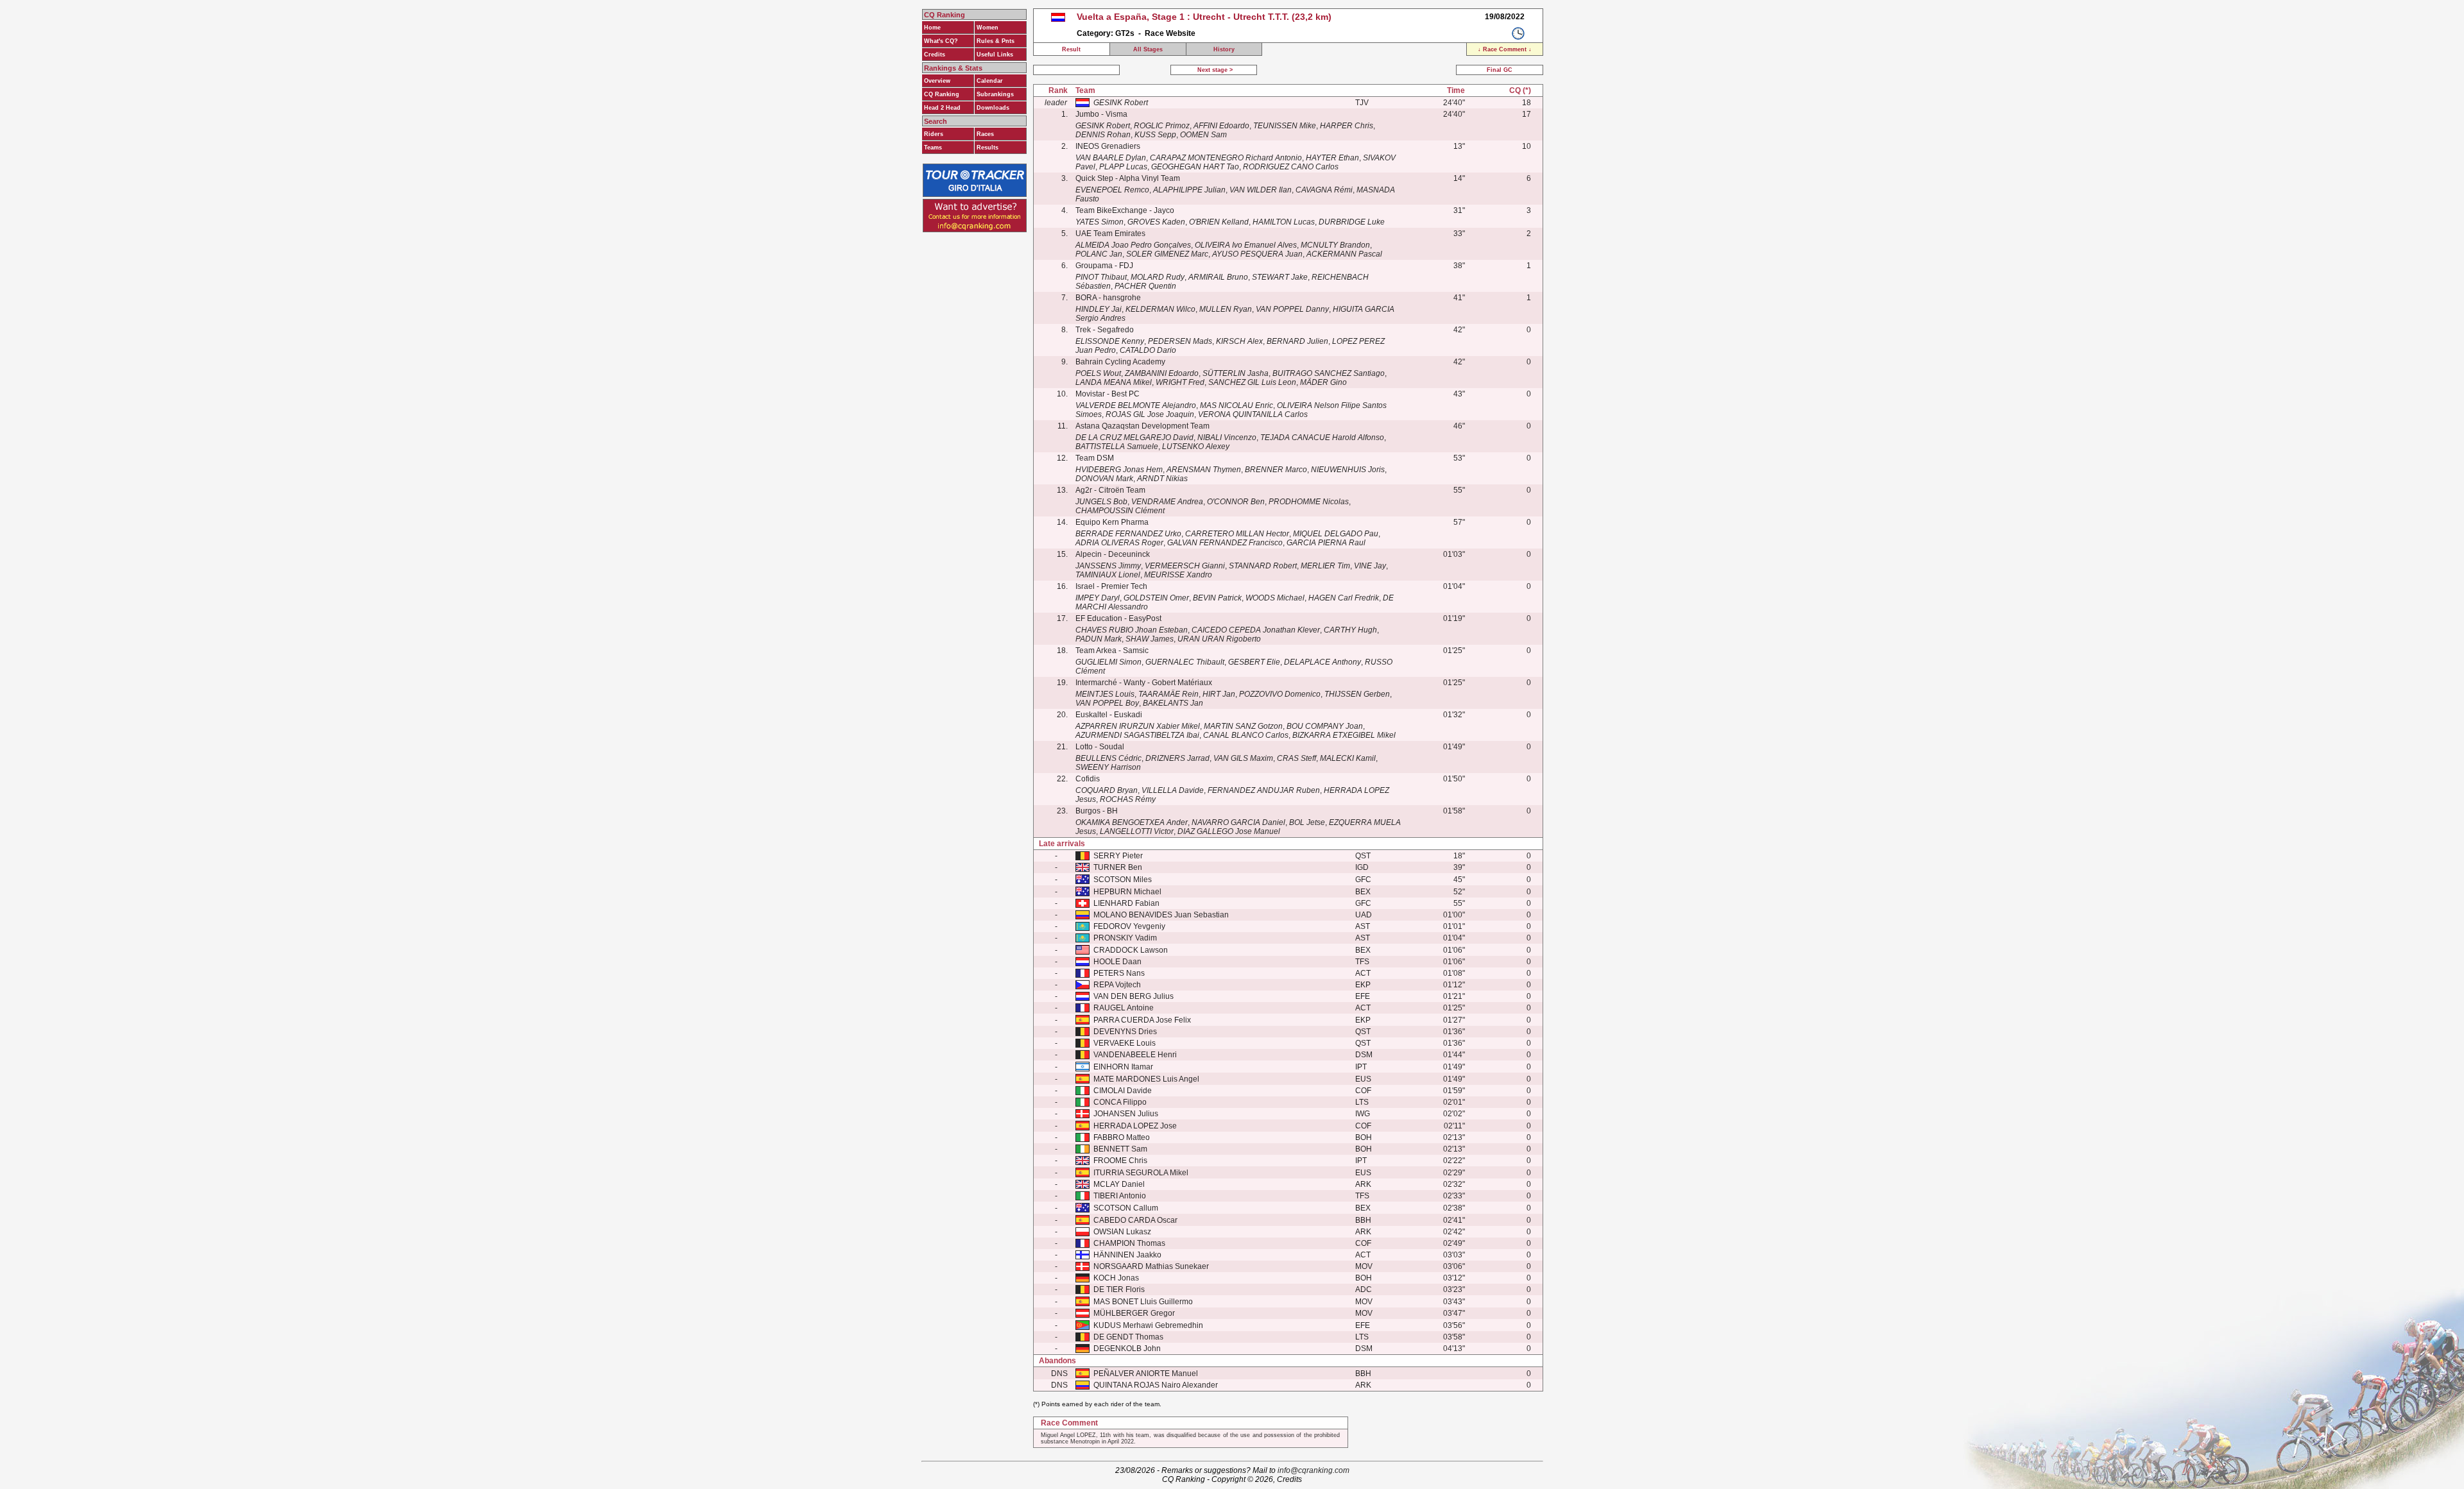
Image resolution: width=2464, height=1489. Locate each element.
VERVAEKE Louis (1125, 1043)
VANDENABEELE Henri (1135, 1055)
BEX (1363, 892)
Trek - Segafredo (1105, 330)
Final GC (1500, 70)
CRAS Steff (1296, 758)
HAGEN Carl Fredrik (1344, 598)
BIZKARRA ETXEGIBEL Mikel (1344, 735)
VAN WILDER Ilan (1261, 190)
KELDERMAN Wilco (1160, 309)
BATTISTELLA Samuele (1117, 447)
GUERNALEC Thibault (1185, 662)
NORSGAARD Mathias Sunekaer (1151, 1266)
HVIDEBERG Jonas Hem (1119, 470)
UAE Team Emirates (1110, 234)
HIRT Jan (1219, 694)
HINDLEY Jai (1099, 309)
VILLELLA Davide (1173, 790)
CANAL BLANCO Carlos (1246, 735)
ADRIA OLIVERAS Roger (1119, 543)
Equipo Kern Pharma (1112, 522)
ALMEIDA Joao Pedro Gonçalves (1133, 245)
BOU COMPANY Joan (1325, 726)
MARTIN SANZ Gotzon (1243, 726)
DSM (1364, 1055)
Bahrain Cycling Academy (1120, 362)
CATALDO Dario (1148, 350)
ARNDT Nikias (1162, 479)
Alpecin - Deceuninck (1113, 554)
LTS (1362, 1102)
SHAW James (1150, 639)
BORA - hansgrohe (1108, 298)
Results (988, 148)
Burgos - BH (1097, 811)
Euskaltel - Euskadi (1109, 715)
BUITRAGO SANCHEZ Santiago (1329, 373)
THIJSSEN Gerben (1357, 694)
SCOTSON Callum (1126, 1208)
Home (932, 28)
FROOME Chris (1120, 1161)
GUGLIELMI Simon (1108, 662)
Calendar (990, 81)
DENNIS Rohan (1103, 135)
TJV (1362, 103)
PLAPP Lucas (1123, 167)
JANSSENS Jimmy (1108, 566)
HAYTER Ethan (1332, 158)
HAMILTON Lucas (1284, 222)
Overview (937, 81)
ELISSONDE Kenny (1110, 341)
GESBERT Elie (1254, 662)
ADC (1364, 1289)
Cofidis (1088, 779)
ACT (1363, 973)
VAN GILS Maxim (1243, 758)
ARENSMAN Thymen (1204, 470)
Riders (934, 134)
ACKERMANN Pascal (1344, 254)
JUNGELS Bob (1101, 502)
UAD (1364, 915)
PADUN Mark (1099, 639)
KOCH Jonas (1116, 1278)
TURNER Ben (1118, 867)
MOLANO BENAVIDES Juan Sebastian (1161, 915)
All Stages (1148, 49)
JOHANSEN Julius (1126, 1114)
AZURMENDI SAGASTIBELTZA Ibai (1137, 735)
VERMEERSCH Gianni (1185, 566)
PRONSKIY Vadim (1125, 938)
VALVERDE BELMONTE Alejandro (1136, 405)
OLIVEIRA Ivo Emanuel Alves (1246, 245)
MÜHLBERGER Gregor (1134, 1313)
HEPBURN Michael (1127, 892)
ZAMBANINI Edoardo (1162, 373)
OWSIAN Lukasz (1122, 1232)
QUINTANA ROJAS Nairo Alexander (1156, 1385)
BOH (1364, 1137)
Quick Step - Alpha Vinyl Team (1128, 178)
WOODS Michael (1275, 598)
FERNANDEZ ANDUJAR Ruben (1264, 790)
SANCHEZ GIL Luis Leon (1252, 382)
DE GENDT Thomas (1128, 1337)
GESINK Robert (1121, 103)
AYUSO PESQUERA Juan (1257, 254)
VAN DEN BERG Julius (1134, 996)
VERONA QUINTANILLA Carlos (1253, 414)
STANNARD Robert (1263, 566)
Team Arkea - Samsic (1112, 651)
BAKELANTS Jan (1173, 703)
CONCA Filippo (1120, 1102)
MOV (1364, 1266)
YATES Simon (1099, 222)
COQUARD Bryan (1107, 790)
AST (1363, 926)
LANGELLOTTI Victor (1137, 831)
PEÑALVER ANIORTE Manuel (1146, 1374)
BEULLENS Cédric (1108, 758)
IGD (1362, 867)
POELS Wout (1098, 373)
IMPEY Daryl (1098, 598)
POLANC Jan (1099, 254)
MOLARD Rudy (1158, 277)
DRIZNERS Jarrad (1177, 758)
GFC (1363, 880)
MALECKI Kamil (1348, 758)
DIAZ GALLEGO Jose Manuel (1229, 831)
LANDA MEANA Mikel (1114, 382)
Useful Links (995, 55)
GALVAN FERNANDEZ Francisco (1225, 543)
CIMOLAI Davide (1123, 1091)
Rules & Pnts (996, 41)
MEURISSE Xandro (1178, 575)
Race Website (1170, 33)
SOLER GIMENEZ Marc (1167, 254)
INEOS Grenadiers (1108, 146)
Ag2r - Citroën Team (1110, 490)
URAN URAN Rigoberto (1219, 639)
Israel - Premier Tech (1111, 586)
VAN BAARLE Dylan (1111, 158)
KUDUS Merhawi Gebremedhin (1148, 1325)
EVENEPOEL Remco (1112, 190)
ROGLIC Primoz (1162, 126)
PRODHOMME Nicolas (1309, 502)
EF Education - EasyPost (1118, 618)
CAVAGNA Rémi (1324, 190)
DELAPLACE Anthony (1322, 662)
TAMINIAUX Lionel (1108, 575)
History (1224, 49)
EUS (1363, 1079)
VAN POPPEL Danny (1292, 309)
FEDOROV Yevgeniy (1129, 926)
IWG (1363, 1114)
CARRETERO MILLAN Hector (1237, 534)
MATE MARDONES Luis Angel (1146, 1079)
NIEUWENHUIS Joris (1348, 470)
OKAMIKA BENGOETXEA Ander (1132, 822)
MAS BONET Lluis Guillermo (1143, 1302)
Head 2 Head (942, 108)
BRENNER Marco (1276, 470)
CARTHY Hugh (1350, 630)
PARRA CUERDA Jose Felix (1142, 1020)
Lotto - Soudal (1100, 747)
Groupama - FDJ (1104, 266)
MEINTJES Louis (1105, 694)
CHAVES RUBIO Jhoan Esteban (1132, 630)
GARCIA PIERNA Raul (1326, 543)
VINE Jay (1370, 566)
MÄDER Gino (1323, 382)
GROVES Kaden (1156, 222)
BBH (1363, 1220)
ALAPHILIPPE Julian (1189, 190)
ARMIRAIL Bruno (1218, 277)
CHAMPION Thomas (1129, 1243)
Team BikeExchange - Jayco (1125, 210)
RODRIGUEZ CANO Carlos (1291, 167)
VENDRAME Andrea (1167, 502)
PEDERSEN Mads (1180, 341)
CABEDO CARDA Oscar (1135, 1220)
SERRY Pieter (1118, 856)
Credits (935, 55)
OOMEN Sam (1203, 135)
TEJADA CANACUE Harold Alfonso (1322, 438)
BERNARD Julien (1297, 341)
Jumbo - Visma (1101, 114)
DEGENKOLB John (1127, 1349)
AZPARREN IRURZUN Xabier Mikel (1138, 726)
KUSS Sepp (1155, 135)
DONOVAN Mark (1104, 479)
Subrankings (995, 94)
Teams (933, 148)
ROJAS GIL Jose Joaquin (1150, 414)
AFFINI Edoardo (1221, 126)
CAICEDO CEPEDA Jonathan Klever (1256, 630)
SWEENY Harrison (1108, 767)
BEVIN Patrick (1217, 598)
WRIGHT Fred (1180, 382)
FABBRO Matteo (1122, 1137)
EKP (1363, 985)
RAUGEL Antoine (1124, 1008)
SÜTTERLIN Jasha (1236, 373)
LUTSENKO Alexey (1196, 447)
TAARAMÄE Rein (1168, 694)
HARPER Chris (1347, 126)
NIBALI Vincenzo (1227, 438)
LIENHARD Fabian (1126, 903)
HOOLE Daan (1117, 962)
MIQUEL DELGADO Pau (1336, 534)
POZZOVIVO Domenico (1280, 694)
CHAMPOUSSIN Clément (1120, 511)
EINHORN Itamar (1123, 1067)
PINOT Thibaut (1101, 277)
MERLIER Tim (1325, 566)
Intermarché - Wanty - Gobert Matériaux (1144, 683)
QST (1363, 856)
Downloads (993, 108)
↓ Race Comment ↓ (1505, 49)
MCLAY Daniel (1119, 1184)
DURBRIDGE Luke (1352, 222)
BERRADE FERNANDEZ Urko (1128, 534)
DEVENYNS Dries (1125, 1032)
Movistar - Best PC (1108, 394)
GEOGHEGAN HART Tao (1195, 167)
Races (985, 134)
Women (988, 28)
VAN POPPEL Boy (1107, 703)
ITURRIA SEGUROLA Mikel (1141, 1173)
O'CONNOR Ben (1236, 502)
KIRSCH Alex (1239, 341)
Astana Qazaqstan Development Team (1142, 426)
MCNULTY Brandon (1335, 245)
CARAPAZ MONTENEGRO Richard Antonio (1226, 158)
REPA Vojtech (1117, 985)
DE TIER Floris (1119, 1289)
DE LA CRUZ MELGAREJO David (1134, 438)
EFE (1363, 996)
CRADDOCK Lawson (1131, 950)
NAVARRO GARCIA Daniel (1238, 822)
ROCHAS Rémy (1128, 799)
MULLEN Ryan (1226, 309)
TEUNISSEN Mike (1285, 126)
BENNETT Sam (1120, 1149)
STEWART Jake (1280, 277)
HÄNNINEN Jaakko (1127, 1255)
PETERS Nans (1119, 973)
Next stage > (1214, 70)
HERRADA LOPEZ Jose (1135, 1126)
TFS (1362, 962)
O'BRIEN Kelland (1219, 222)
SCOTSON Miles (1123, 880)
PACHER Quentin (1145, 286)
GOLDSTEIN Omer (1156, 598)
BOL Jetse (1307, 822)
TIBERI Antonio (1120, 1196)
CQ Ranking (942, 94)
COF (1363, 1091)
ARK (1363, 1184)
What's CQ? (941, 41)
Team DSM (1095, 458)
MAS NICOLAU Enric (1236, 405)
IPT (1361, 1067)
